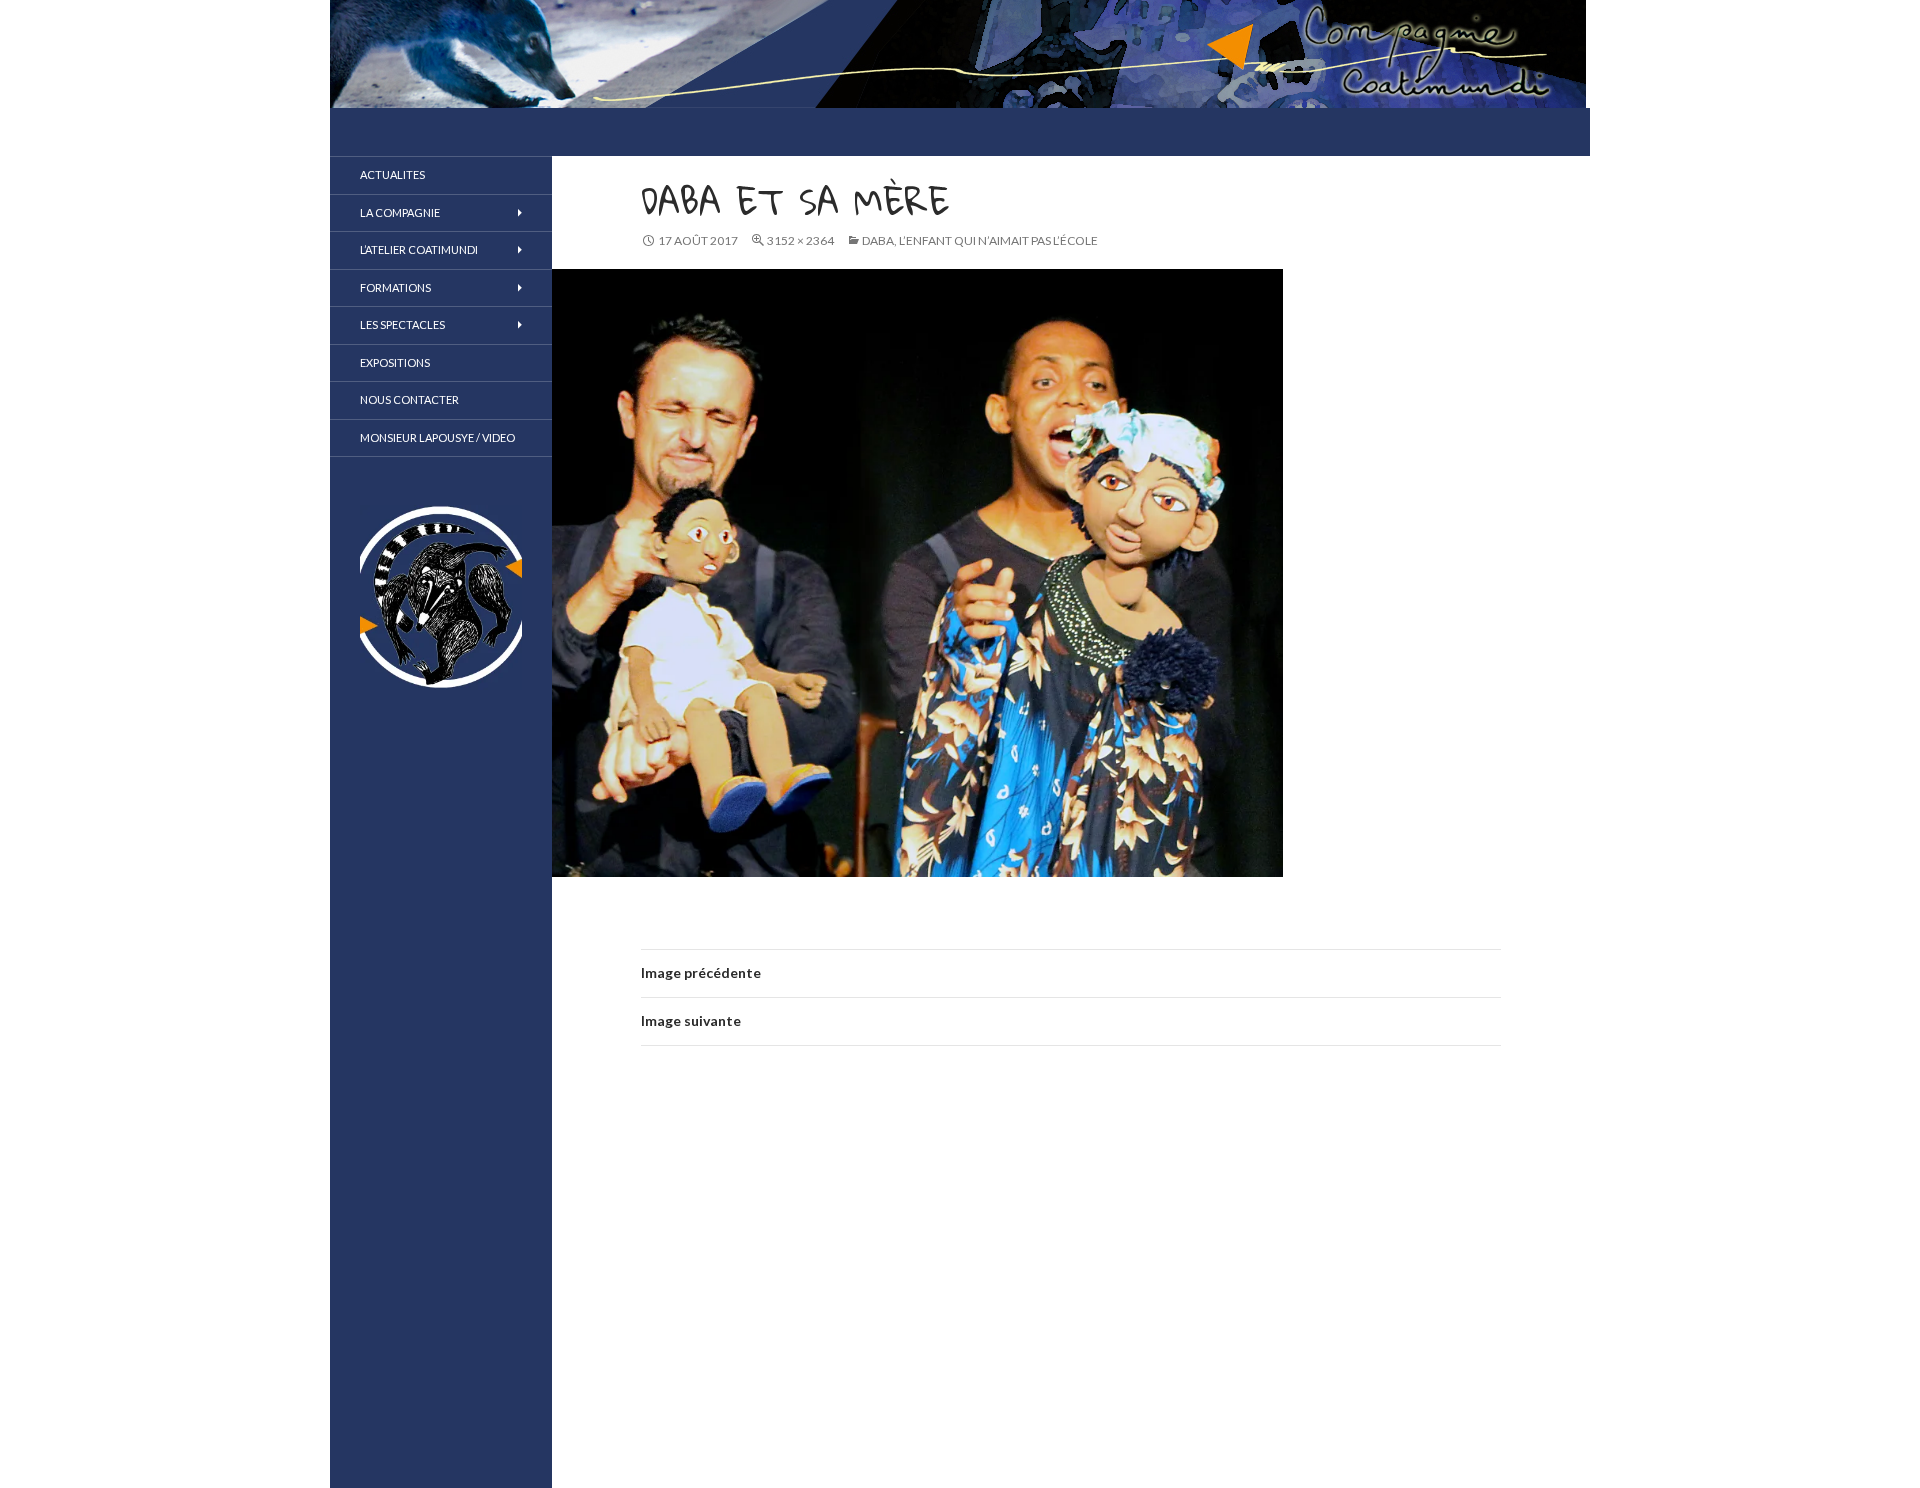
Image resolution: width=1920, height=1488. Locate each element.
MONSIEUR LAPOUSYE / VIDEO (437, 437)
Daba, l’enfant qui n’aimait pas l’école (980, 240)
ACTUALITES (392, 174)
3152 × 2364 (800, 240)
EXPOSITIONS (395, 362)
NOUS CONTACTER (409, 399)
